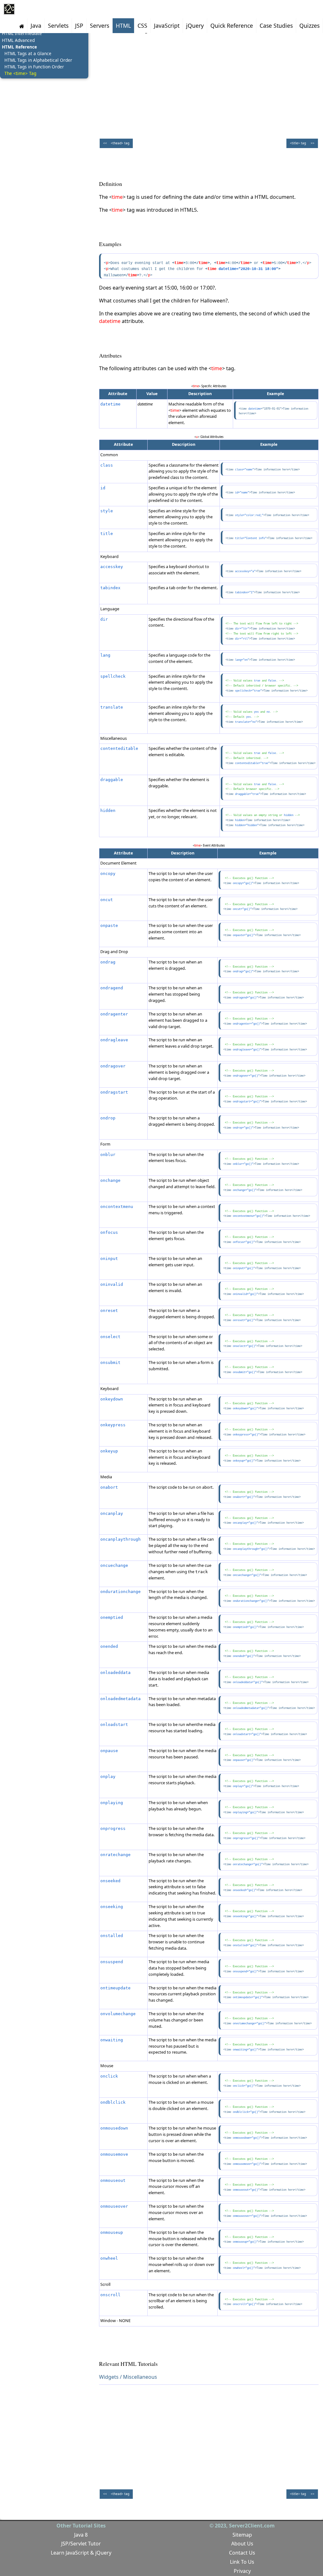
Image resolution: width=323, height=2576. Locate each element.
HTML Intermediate (22, 33)
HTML (123, 26)
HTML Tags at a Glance (28, 53)
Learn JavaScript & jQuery (81, 2553)
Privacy (242, 2571)
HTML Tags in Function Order (34, 67)
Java (36, 26)
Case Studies (276, 26)
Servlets (58, 26)
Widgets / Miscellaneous (128, 2377)
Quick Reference (232, 26)
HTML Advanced (18, 40)
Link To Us (242, 2562)
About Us (242, 2544)
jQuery (195, 26)
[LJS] (9, 9)
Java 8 (81, 2535)
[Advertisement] (209, 84)
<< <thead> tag (116, 143)
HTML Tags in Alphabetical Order (38, 60)
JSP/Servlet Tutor (81, 2544)
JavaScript (167, 26)
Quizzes (309, 26)
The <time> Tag (20, 73)
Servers (100, 26)
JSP (79, 26)
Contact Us (242, 2553)
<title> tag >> (302, 143)
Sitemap (242, 2535)
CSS (142, 26)
